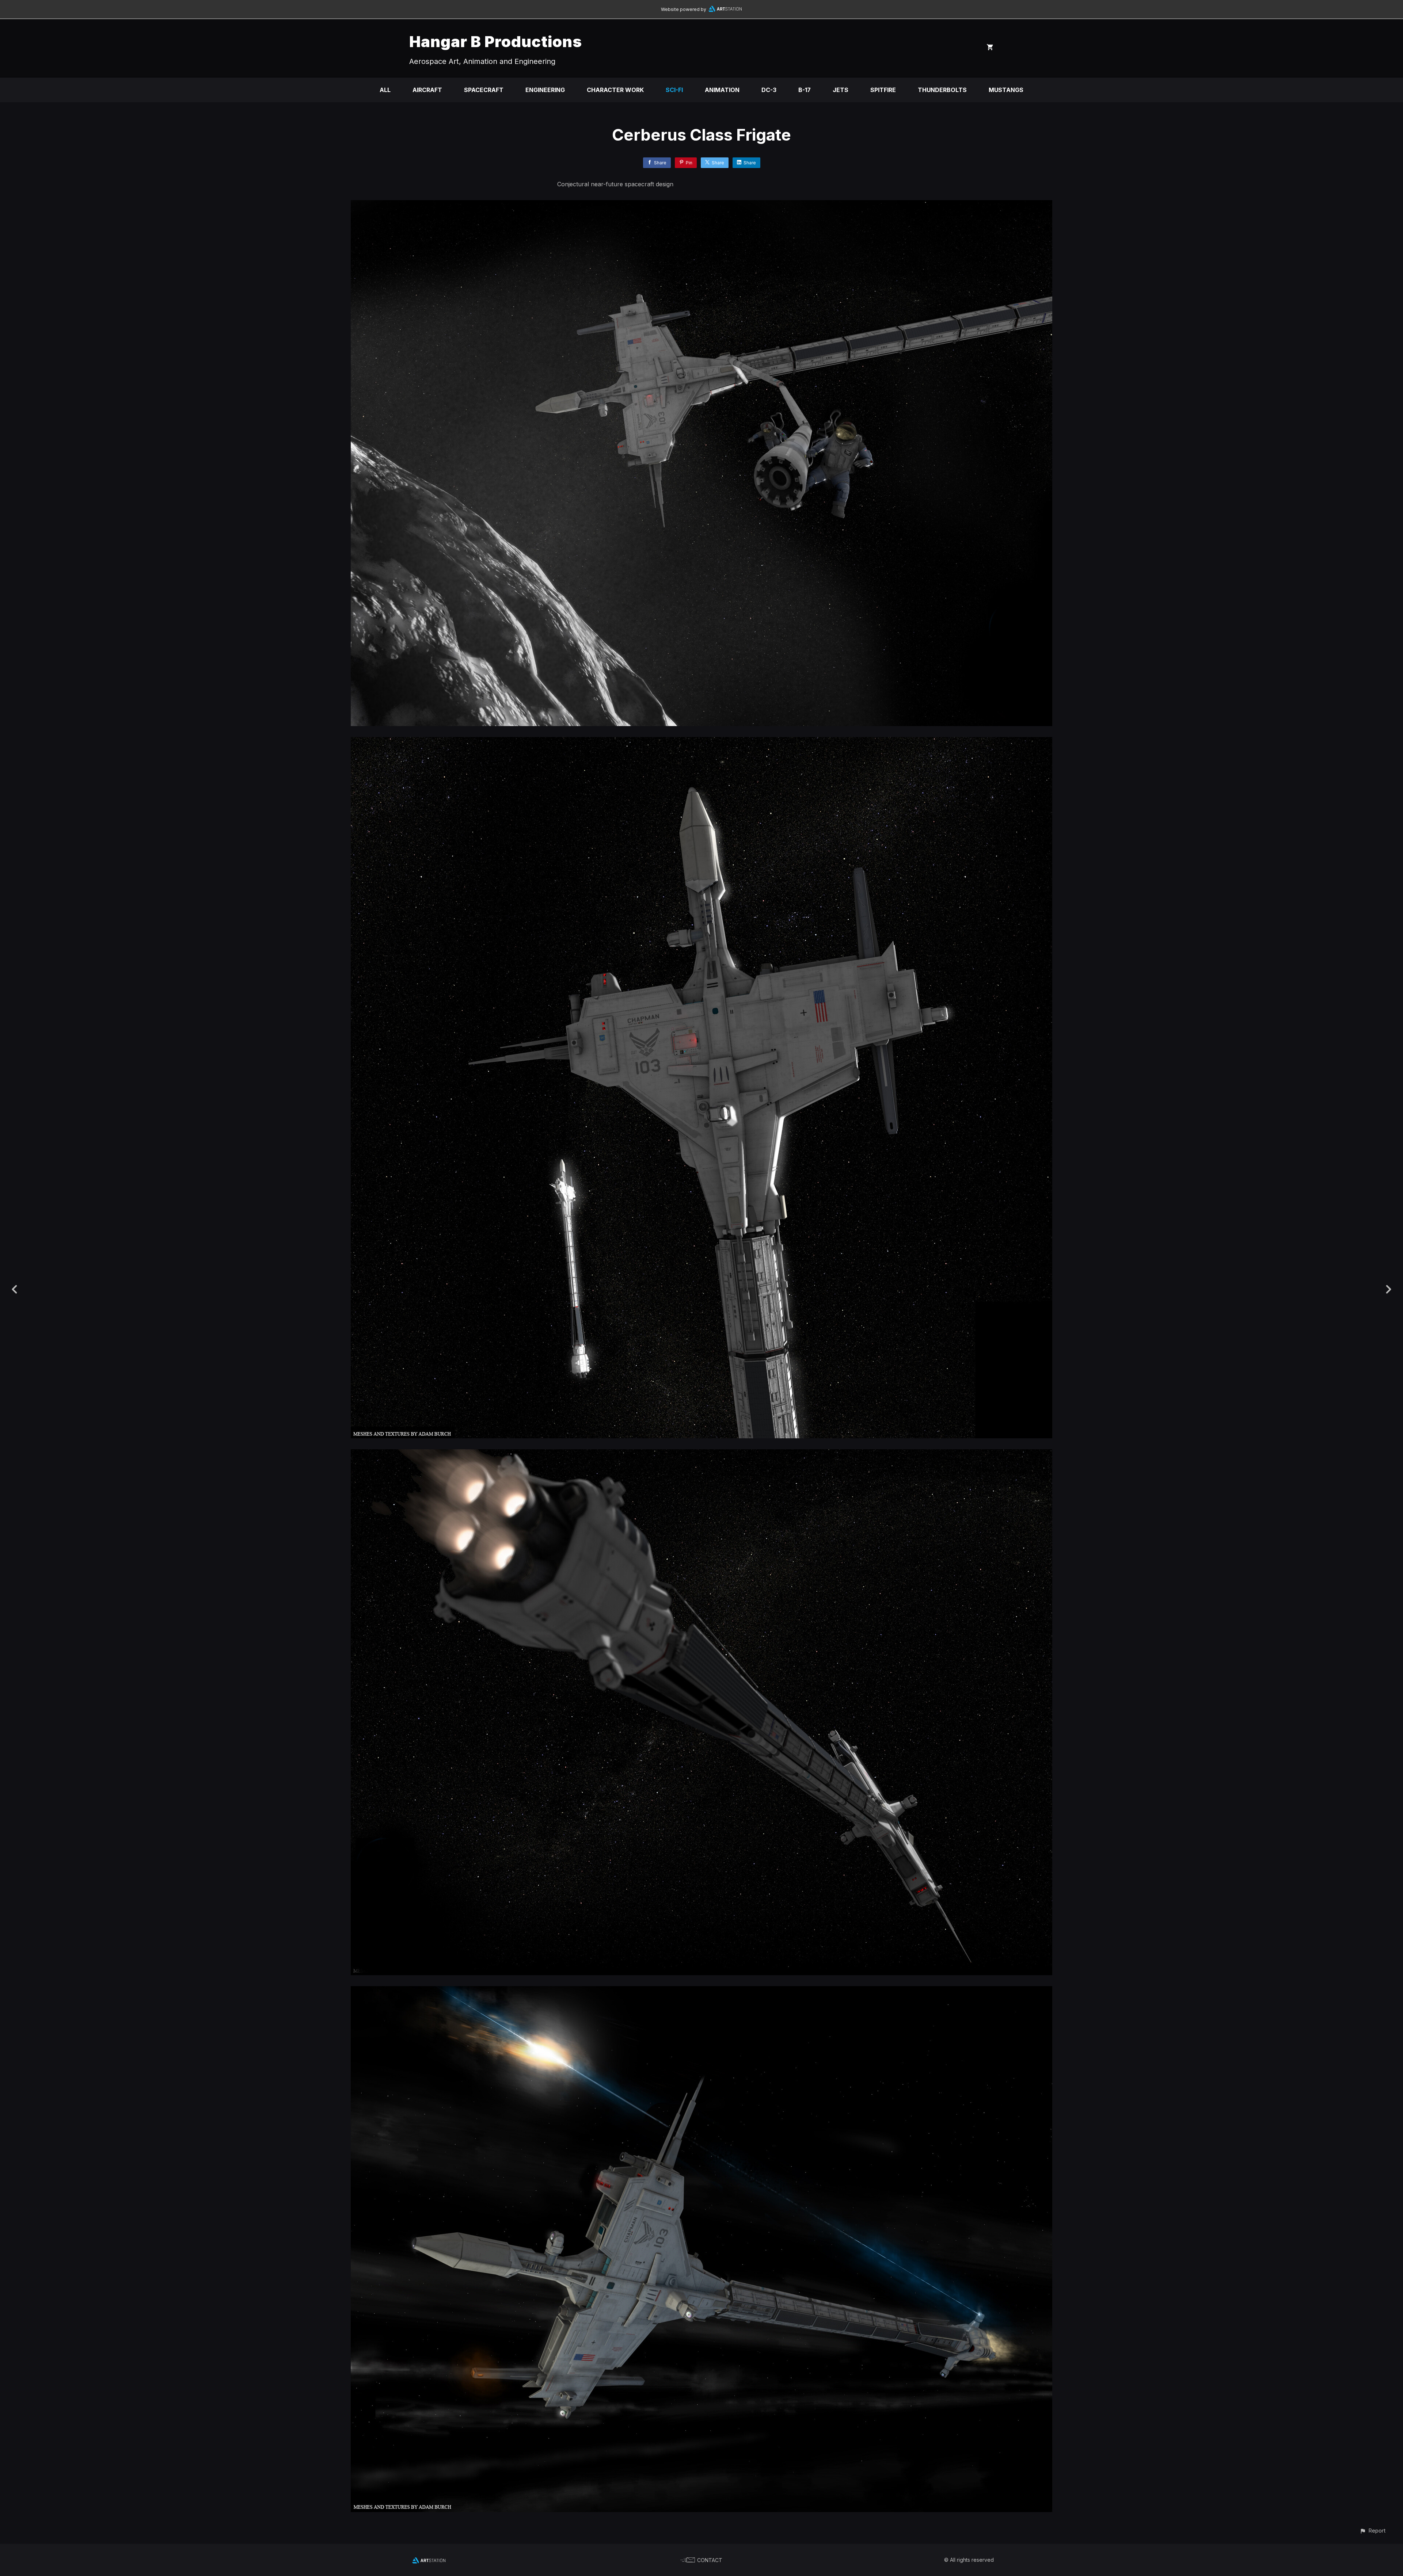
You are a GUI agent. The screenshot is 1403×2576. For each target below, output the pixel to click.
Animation (722, 90)
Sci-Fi (674, 90)
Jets (841, 90)
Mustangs (1006, 90)
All (385, 90)
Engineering (545, 90)
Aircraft (427, 90)
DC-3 (769, 90)
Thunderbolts (942, 90)
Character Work (615, 90)
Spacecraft (484, 90)
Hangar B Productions (496, 41)
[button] (1372, 2531)
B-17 (805, 90)
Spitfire (883, 90)
